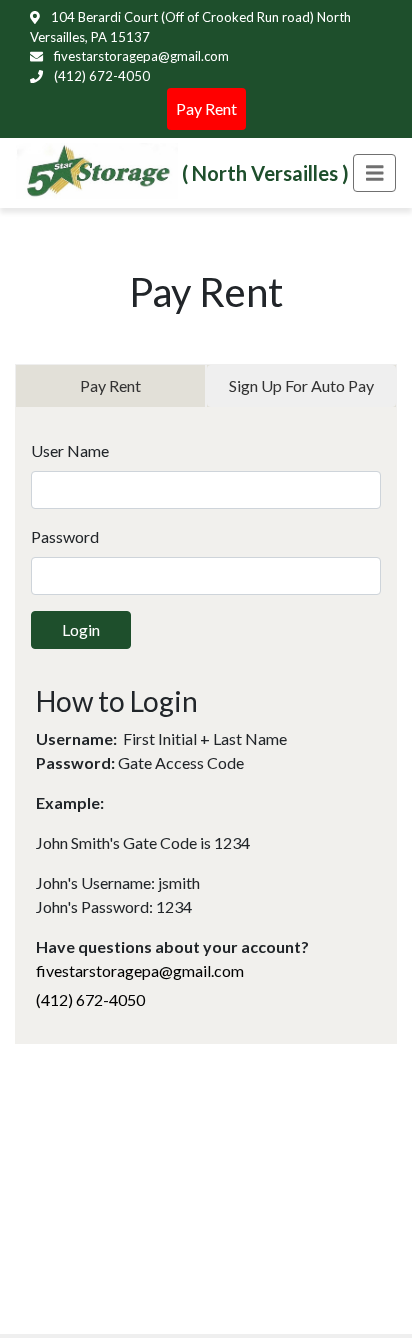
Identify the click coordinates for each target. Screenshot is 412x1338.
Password (65, 536)
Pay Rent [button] (206, 108)
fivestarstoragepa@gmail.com (140, 56)
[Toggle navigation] (375, 173)
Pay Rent (110, 385)
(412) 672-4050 (100, 76)
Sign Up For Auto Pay (301, 385)
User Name (70, 450)
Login (81, 629)
